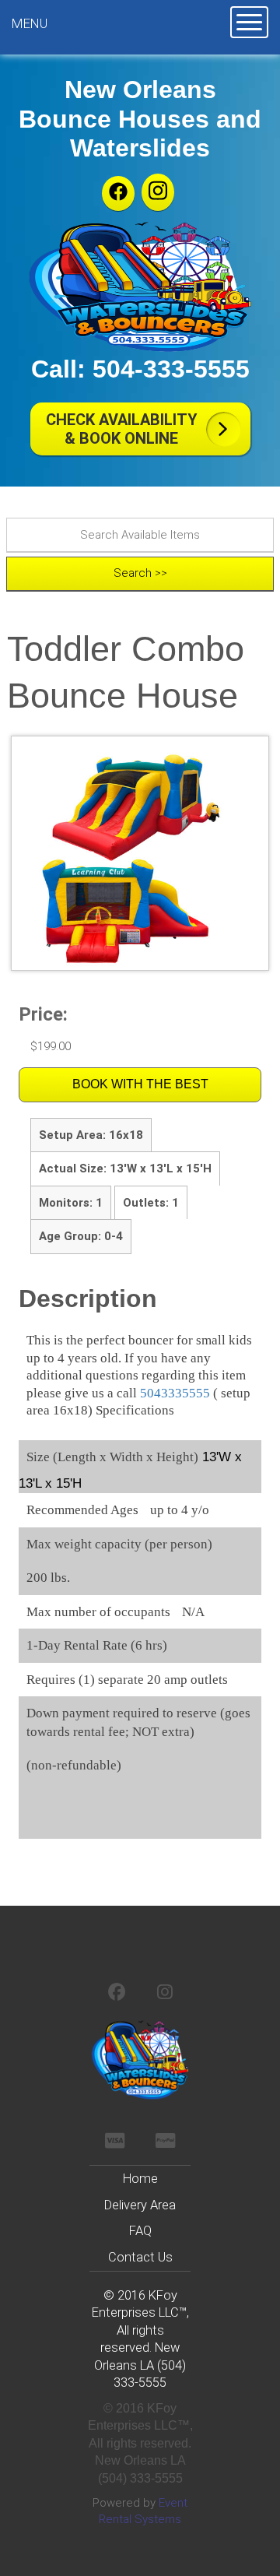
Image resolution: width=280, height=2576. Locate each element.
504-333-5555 (171, 369)
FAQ (140, 2231)
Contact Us (140, 2257)
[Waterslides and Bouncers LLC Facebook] (118, 193)
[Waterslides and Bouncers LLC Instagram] (158, 192)
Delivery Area (140, 2205)
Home (140, 2179)
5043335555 (175, 1393)
